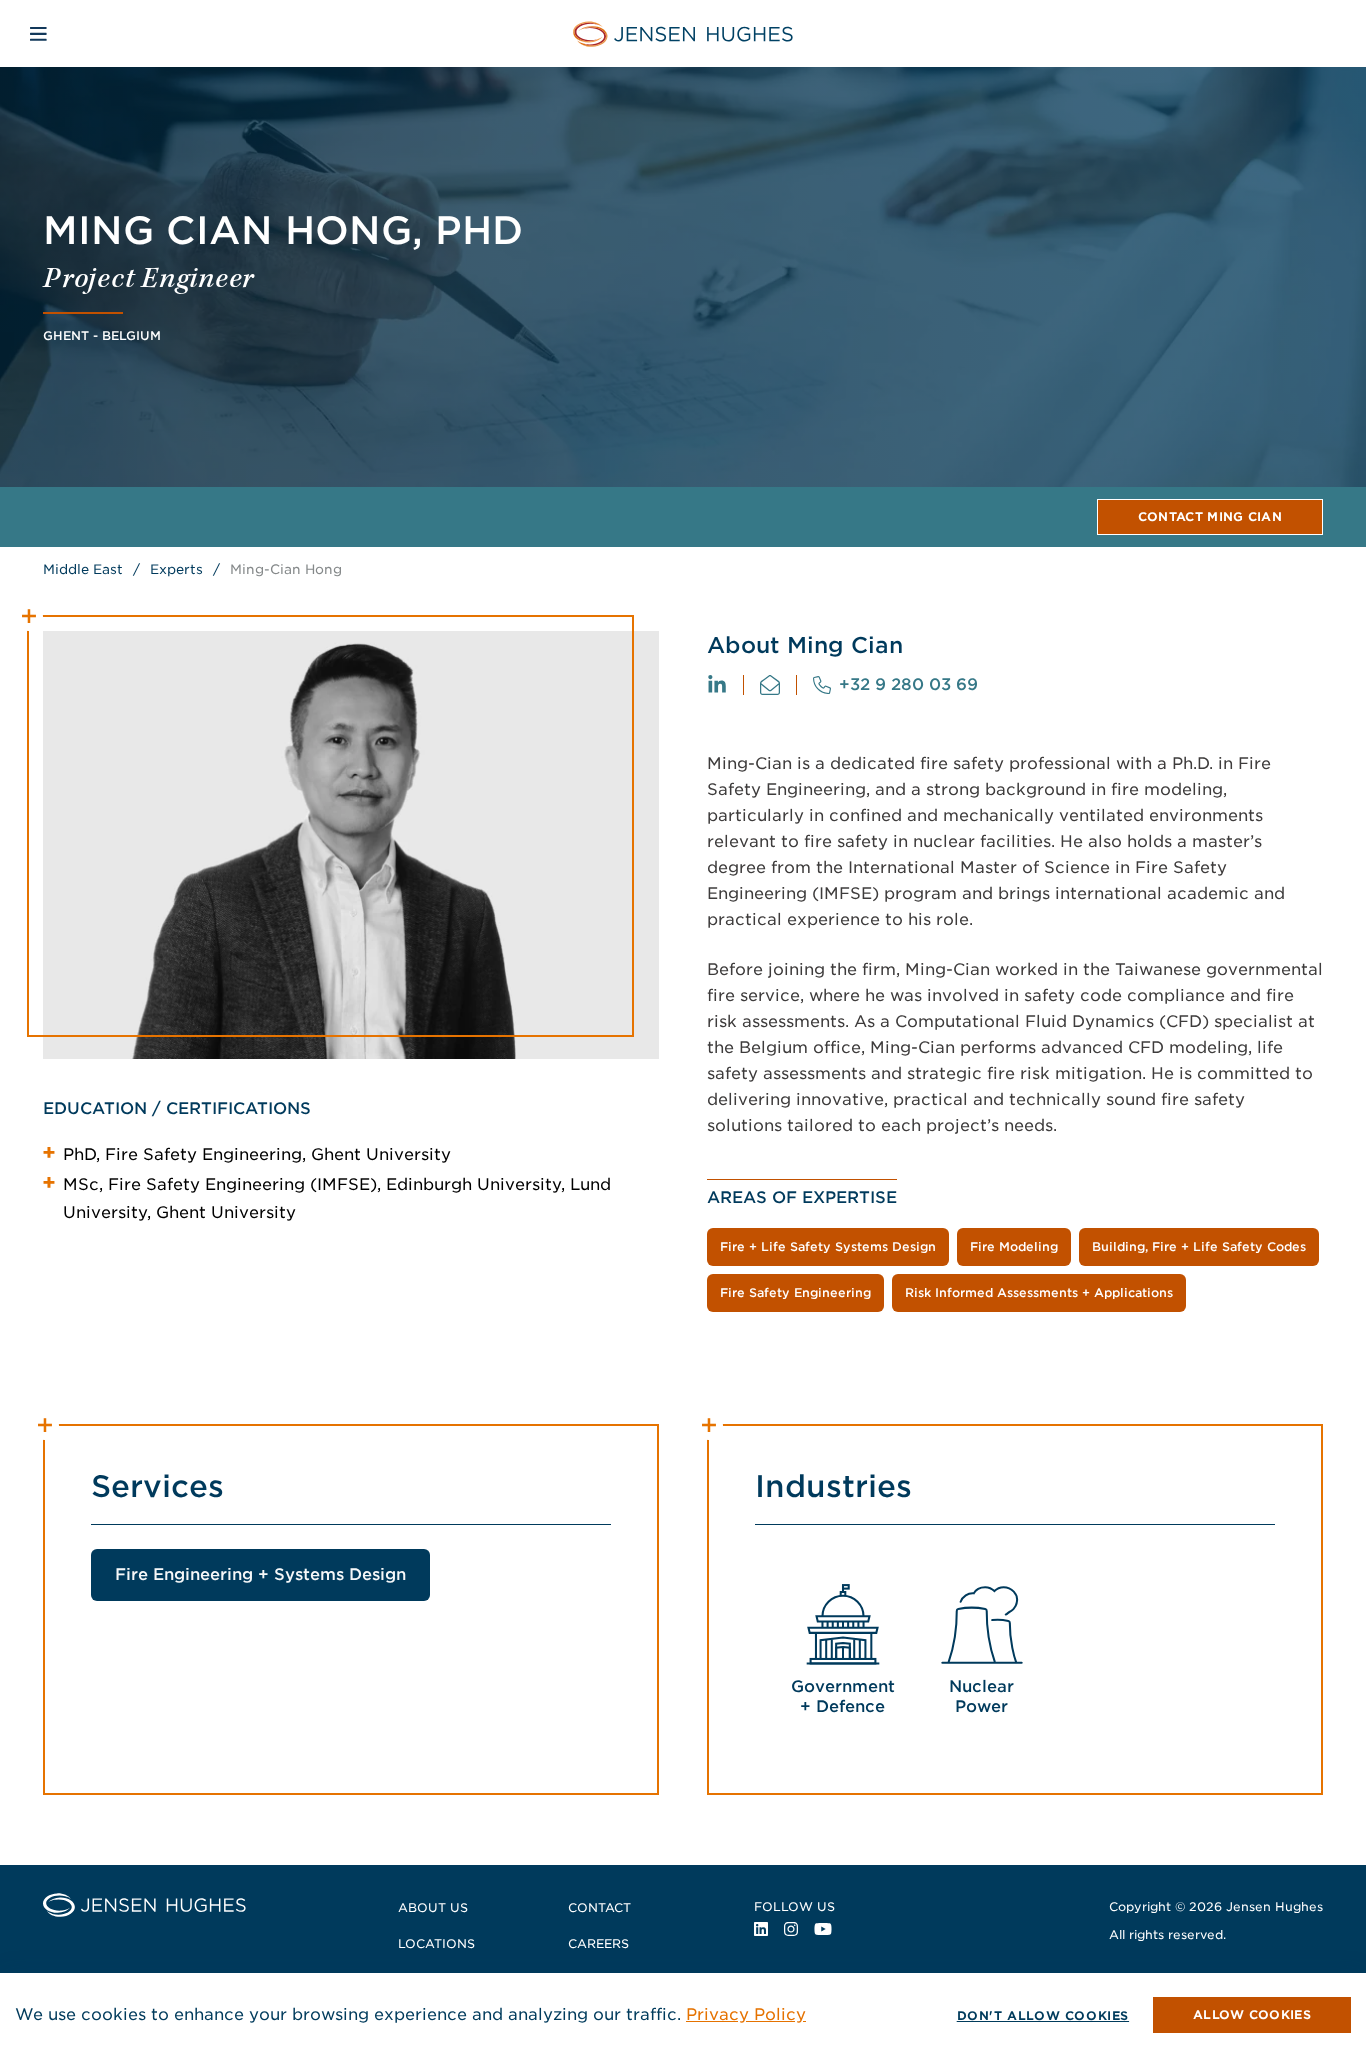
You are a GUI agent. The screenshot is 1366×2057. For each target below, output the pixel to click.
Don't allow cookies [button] (1043, 2015)
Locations (436, 1943)
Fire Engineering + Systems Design (260, 1574)
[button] (1252, 2015)
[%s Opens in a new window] (717, 685)
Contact (599, 1907)
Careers (598, 1943)
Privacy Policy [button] (746, 2014)
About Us (433, 1907)
